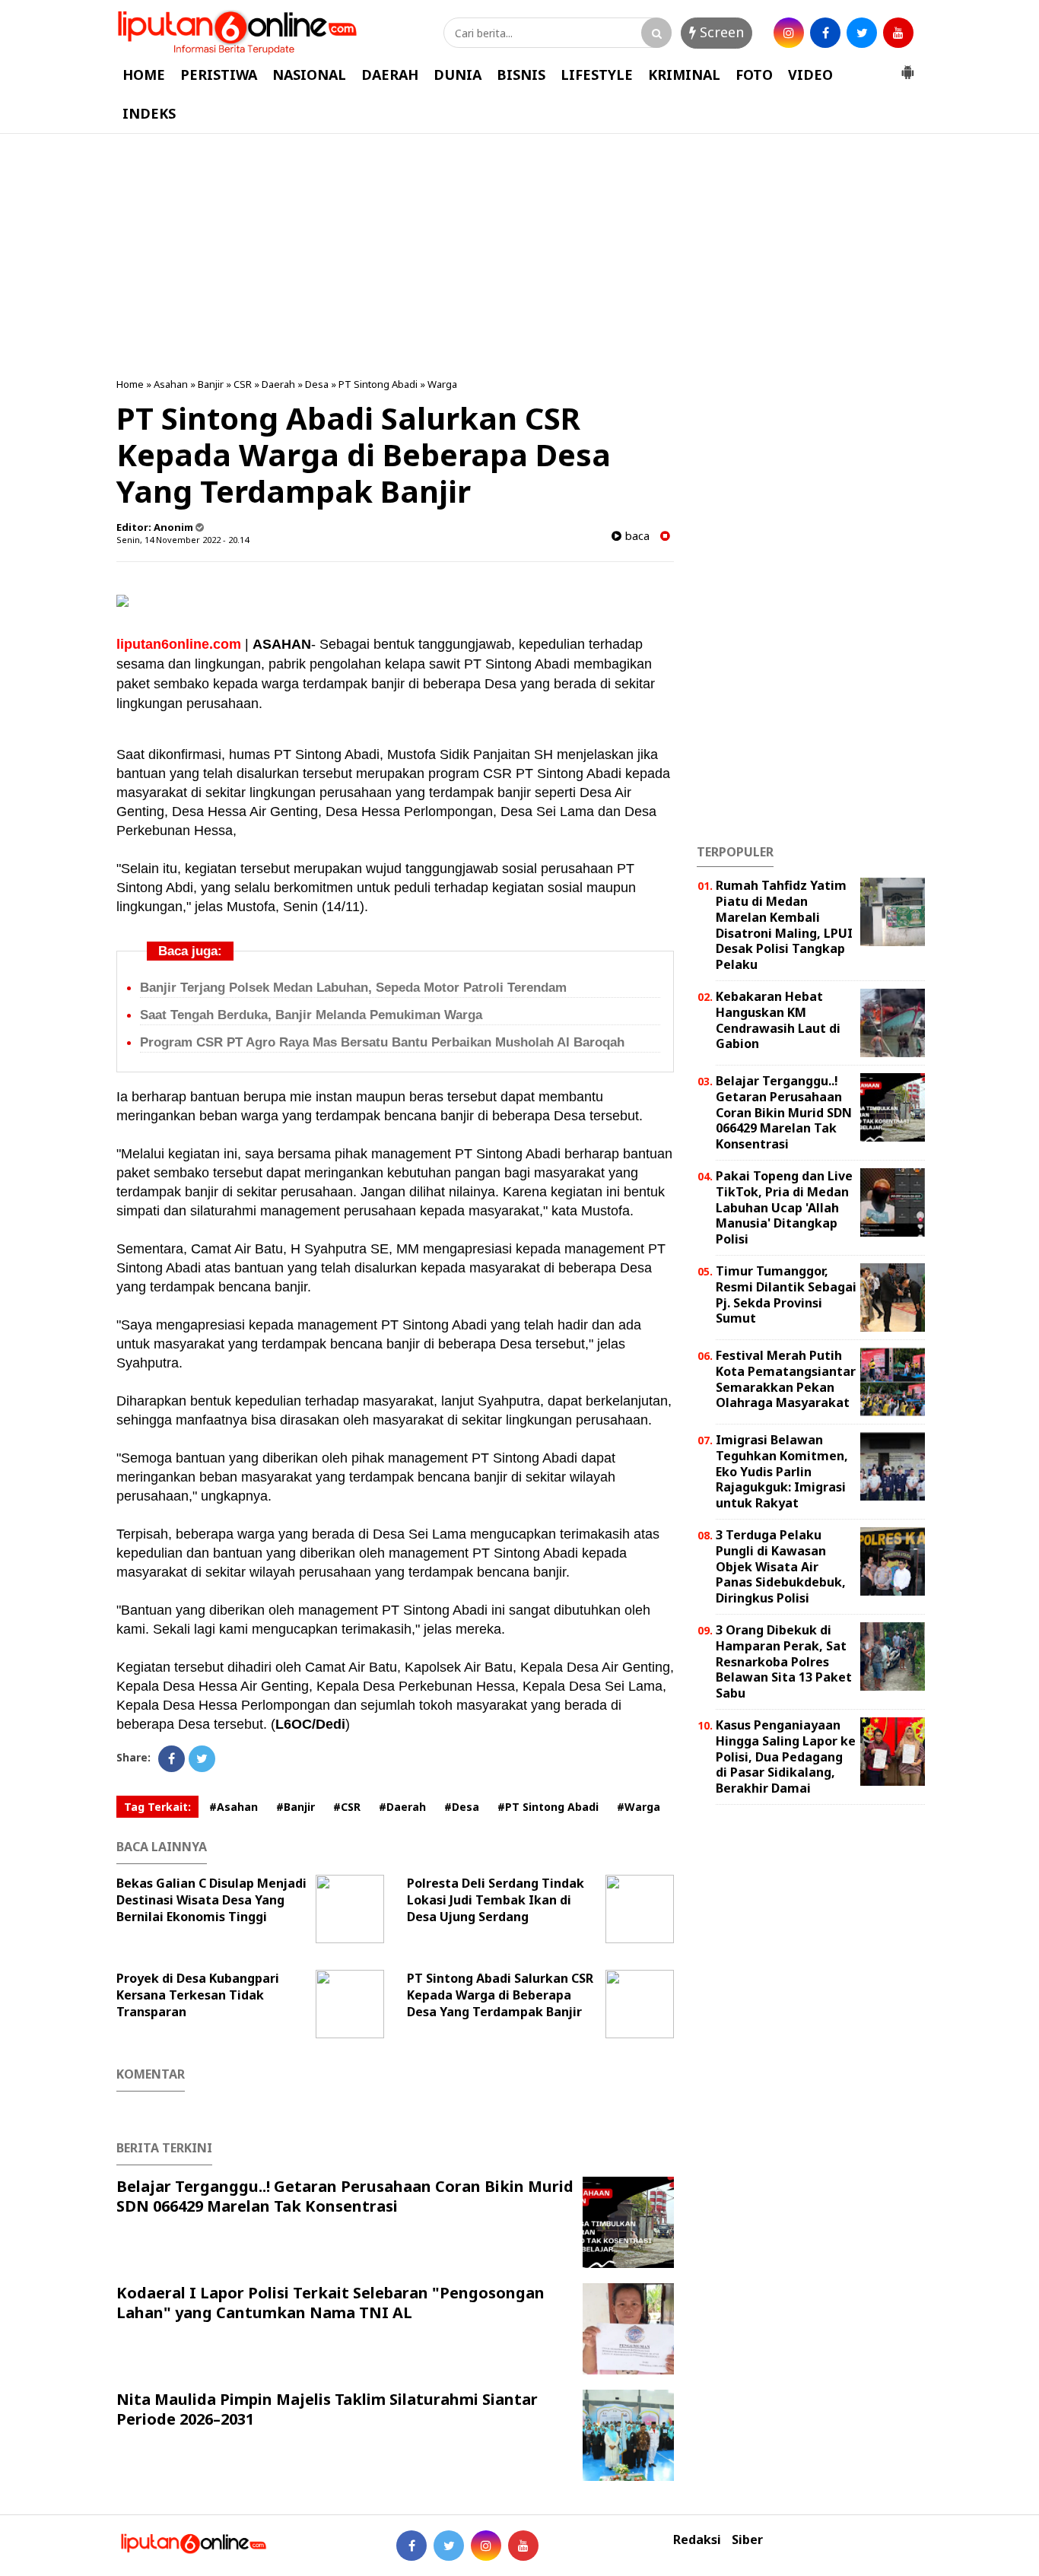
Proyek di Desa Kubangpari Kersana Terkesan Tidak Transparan (198, 1995)
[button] (907, 66)
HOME (144, 75)
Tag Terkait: (157, 1807)
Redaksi (697, 2540)
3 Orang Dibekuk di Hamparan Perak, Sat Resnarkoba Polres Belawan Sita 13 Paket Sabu (784, 1661)
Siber (747, 2540)
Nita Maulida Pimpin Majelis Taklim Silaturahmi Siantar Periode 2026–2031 (327, 2409)
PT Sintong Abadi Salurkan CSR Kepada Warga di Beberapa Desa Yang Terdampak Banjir (500, 1995)
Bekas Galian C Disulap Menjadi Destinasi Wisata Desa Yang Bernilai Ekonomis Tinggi (211, 1900)
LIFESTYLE (597, 75)
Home (130, 384)
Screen (720, 32)
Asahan (171, 384)
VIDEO (810, 75)
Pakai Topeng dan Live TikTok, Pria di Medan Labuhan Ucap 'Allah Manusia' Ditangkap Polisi (784, 1207)
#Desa (462, 1807)
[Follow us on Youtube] (523, 2546)
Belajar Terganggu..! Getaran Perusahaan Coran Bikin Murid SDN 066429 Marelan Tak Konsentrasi (345, 2196)
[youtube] (898, 33)
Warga (442, 384)
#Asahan (234, 1807)
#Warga (639, 1807)
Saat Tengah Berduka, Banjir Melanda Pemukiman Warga (311, 1015)
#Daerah (402, 1807)
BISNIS (521, 75)
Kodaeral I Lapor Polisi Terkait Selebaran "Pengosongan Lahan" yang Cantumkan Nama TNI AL (330, 2303)
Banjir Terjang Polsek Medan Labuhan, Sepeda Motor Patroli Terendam (353, 988)
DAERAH (390, 75)
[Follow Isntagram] (486, 2546)
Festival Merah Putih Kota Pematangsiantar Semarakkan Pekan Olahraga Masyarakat (786, 1379)
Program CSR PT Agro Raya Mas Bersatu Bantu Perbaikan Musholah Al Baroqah (382, 1042)
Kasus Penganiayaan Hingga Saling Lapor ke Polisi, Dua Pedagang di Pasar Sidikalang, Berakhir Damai (786, 1757)
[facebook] (825, 33)
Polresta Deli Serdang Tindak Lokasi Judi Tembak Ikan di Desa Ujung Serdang (496, 1900)
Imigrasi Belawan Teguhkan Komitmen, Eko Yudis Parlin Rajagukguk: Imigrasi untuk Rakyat (782, 1471)
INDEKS (149, 113)
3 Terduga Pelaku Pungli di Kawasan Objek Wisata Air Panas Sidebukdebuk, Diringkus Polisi (781, 1566)
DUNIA (458, 75)
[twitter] (862, 33)
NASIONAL (309, 75)
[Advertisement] (519, 256)
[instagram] (789, 33)
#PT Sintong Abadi (548, 1807)
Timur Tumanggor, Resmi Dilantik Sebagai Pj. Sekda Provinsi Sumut (786, 1294)
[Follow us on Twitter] (449, 2546)
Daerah (278, 384)
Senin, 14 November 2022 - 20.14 (183, 540)
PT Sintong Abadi (378, 384)
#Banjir (295, 1807)
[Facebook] (172, 1759)
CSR (243, 384)
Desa (317, 384)
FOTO (754, 75)
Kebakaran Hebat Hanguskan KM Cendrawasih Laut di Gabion (778, 1020)
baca (635, 536)
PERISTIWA (219, 75)
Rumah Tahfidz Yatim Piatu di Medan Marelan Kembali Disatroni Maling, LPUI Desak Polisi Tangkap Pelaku (784, 925)
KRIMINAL (684, 75)
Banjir (211, 384)
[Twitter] (202, 1759)
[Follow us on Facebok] (411, 2546)
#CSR (347, 1807)
